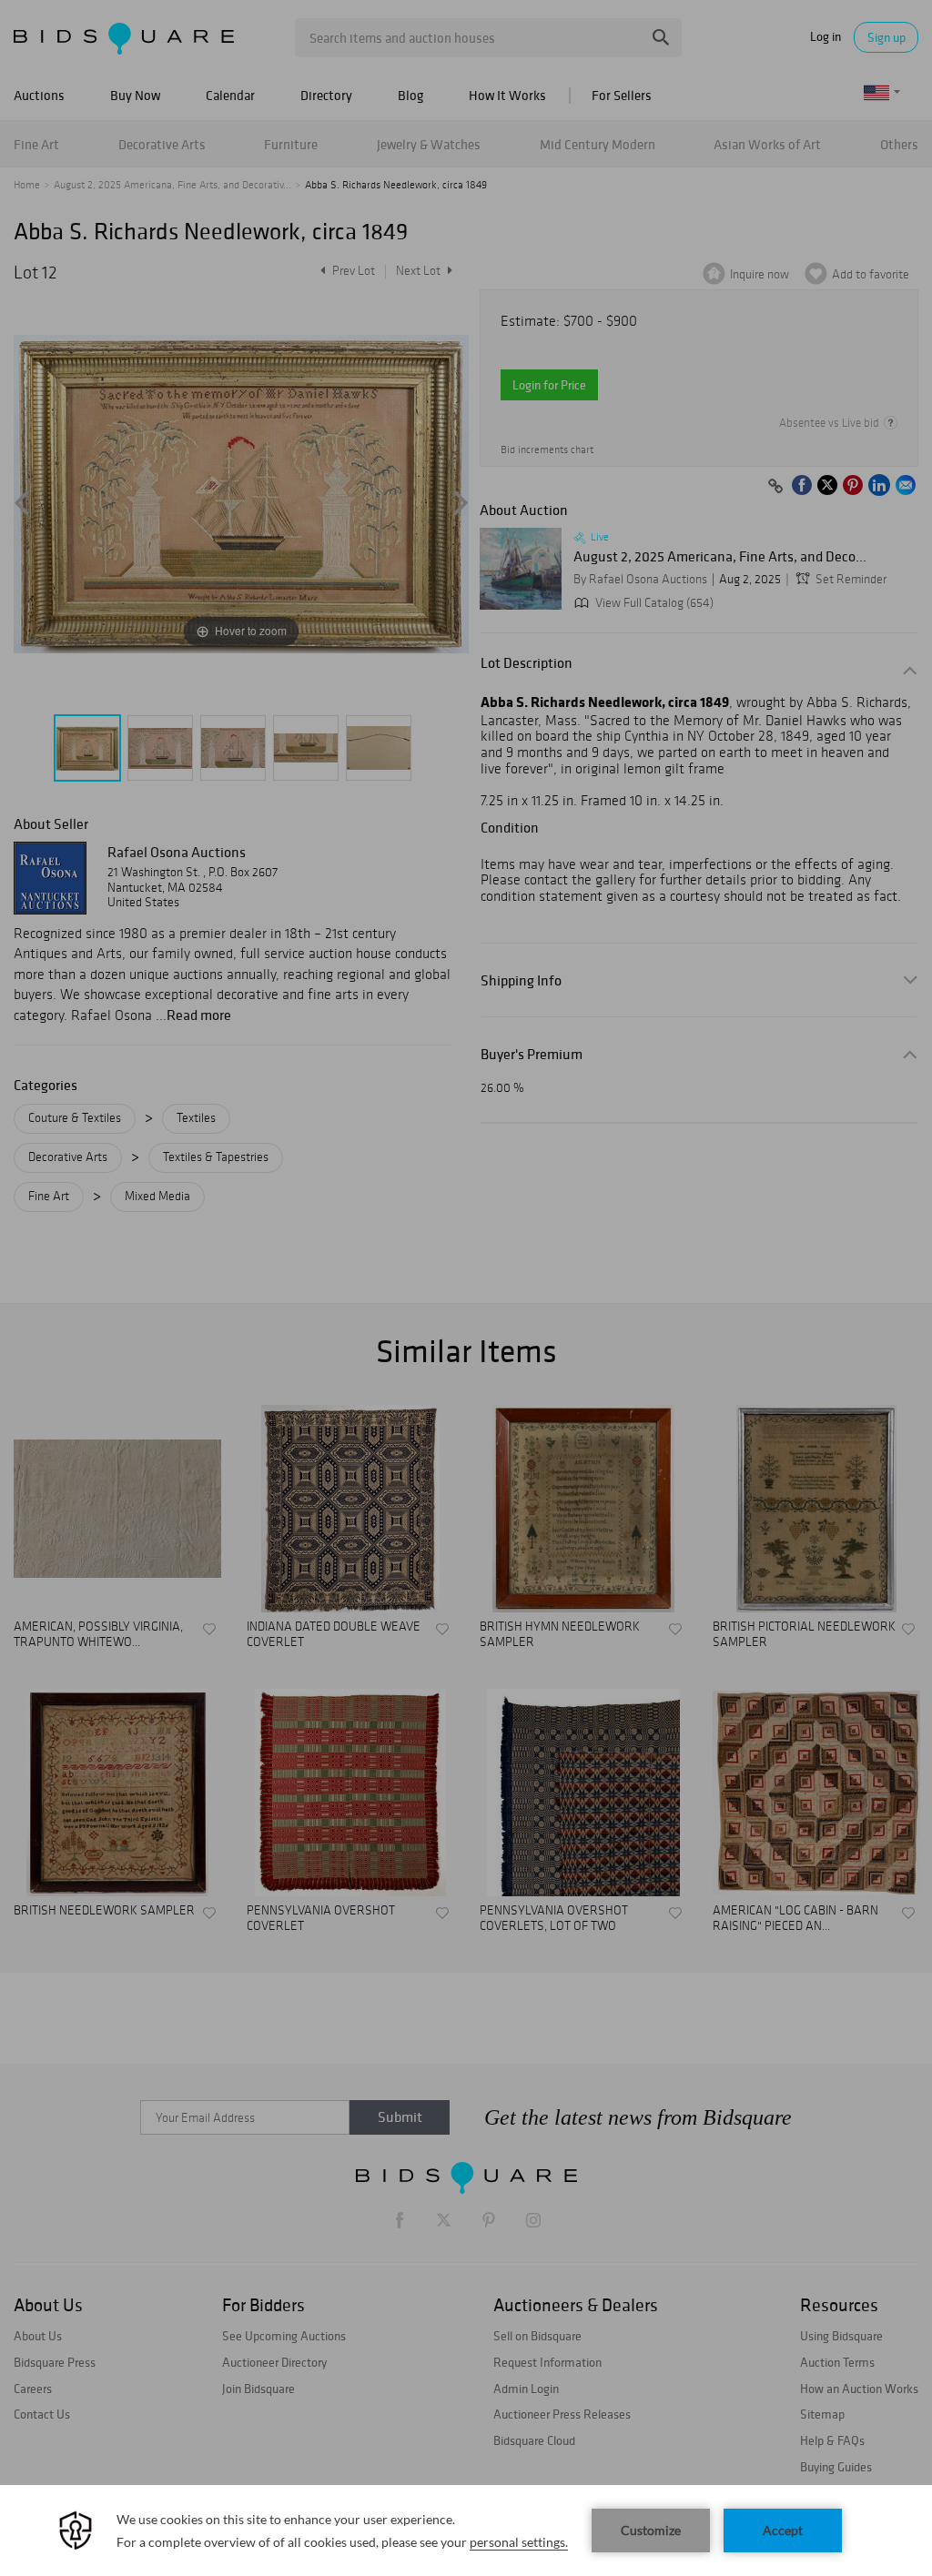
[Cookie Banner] (466, 2531)
